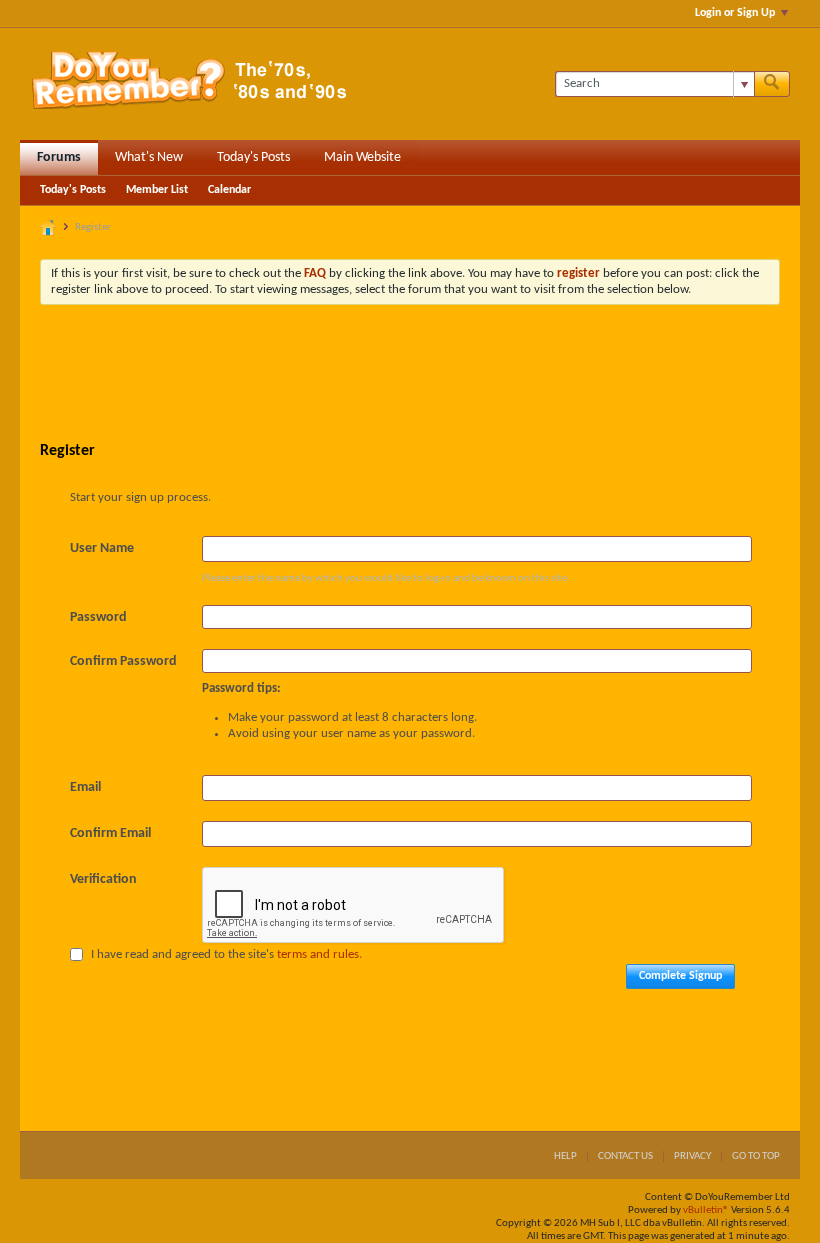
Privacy (692, 1156)
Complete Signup (680, 976)
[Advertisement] (410, 375)
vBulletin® (706, 1210)
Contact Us (625, 1156)
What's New (149, 157)
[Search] (772, 84)
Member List (157, 190)
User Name (102, 548)
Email (85, 787)
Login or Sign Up (735, 13)
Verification (103, 879)
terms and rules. (319, 954)
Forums (59, 157)
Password (98, 617)
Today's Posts (253, 157)
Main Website (362, 157)
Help (565, 1156)
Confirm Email (110, 833)
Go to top (756, 1156)
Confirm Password (123, 661)
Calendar (229, 190)
